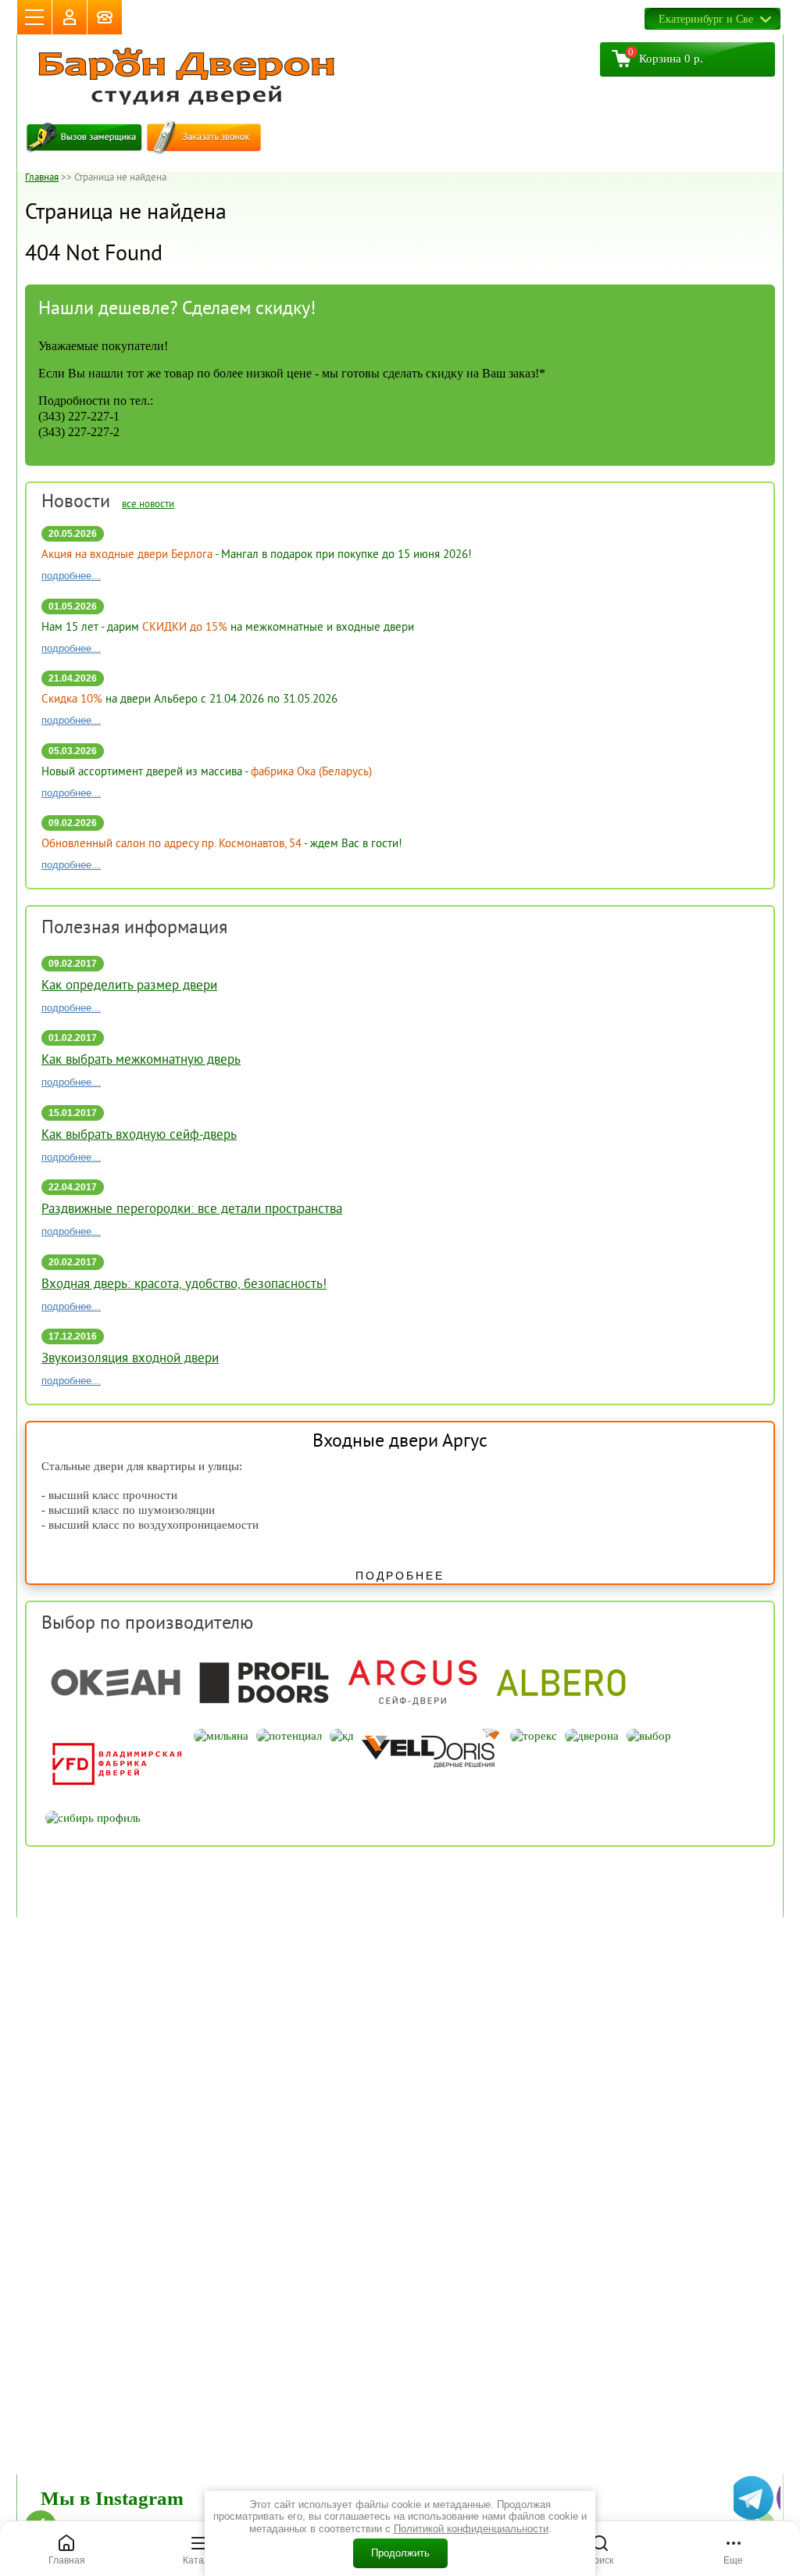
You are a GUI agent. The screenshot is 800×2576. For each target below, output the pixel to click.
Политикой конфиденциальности (471, 2529)
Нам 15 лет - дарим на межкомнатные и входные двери (228, 628)
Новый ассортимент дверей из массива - (207, 773)
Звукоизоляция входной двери (130, 1359)
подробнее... (71, 576)
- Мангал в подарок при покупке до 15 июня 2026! (257, 555)
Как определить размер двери (129, 986)
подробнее (400, 1576)
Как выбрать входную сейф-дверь (139, 1136)
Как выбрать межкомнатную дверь (141, 1061)
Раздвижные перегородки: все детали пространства (192, 1210)
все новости (148, 505)
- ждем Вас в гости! (222, 844)
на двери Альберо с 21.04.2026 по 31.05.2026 (189, 700)
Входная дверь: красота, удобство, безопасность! (184, 1285)
